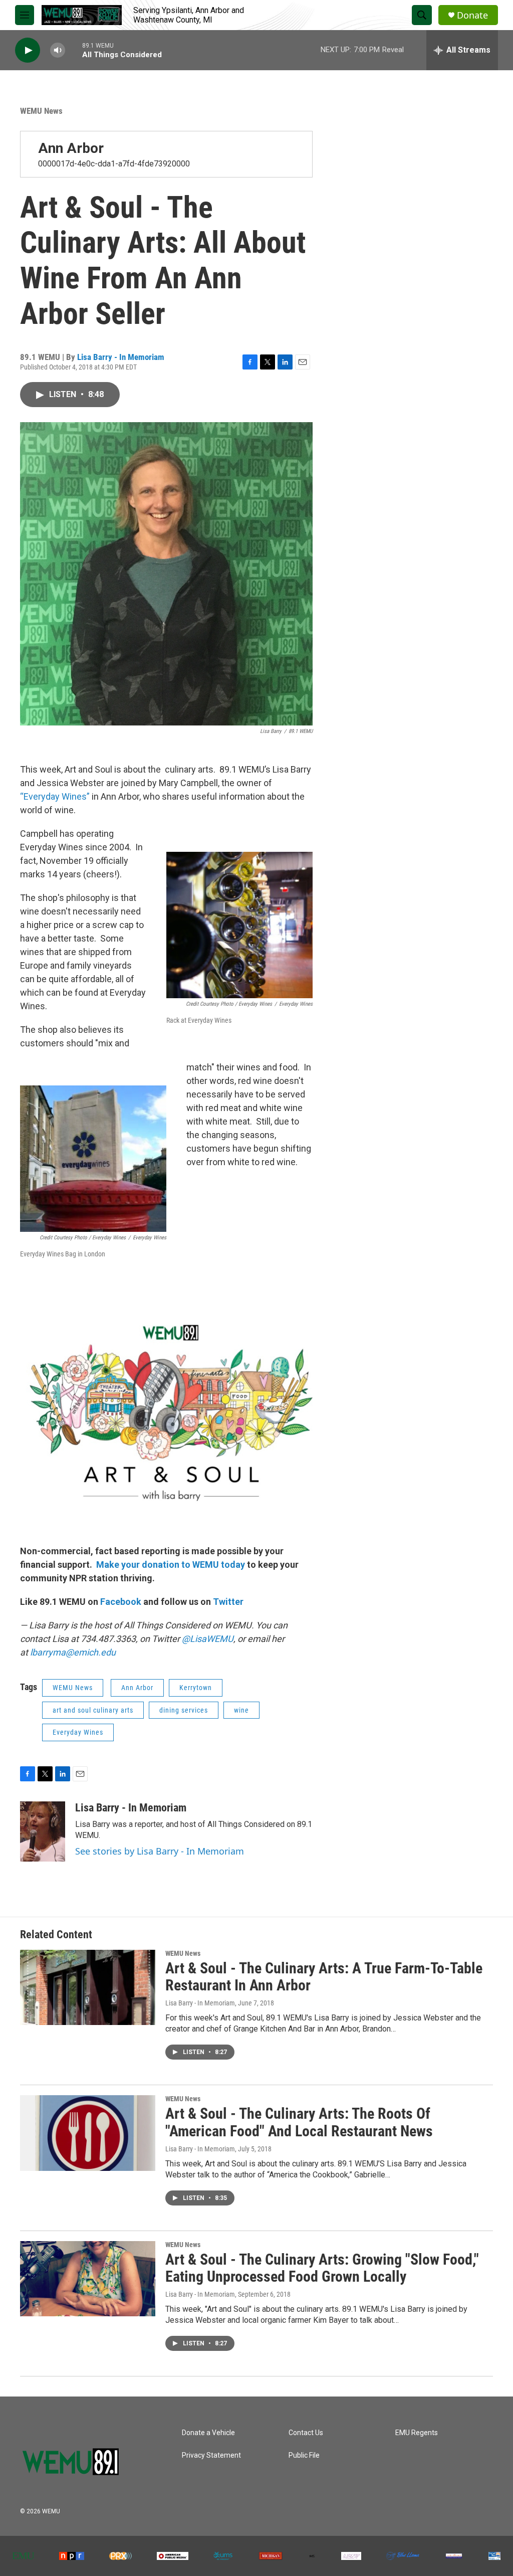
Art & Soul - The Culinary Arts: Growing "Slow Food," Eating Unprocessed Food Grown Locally (322, 2268)
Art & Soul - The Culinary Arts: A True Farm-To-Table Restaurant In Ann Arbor (324, 1977)
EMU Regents (417, 2433)
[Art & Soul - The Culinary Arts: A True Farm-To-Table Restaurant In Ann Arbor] (88, 1987)
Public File (304, 2455)
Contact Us (306, 2433)
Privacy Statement (211, 2455)
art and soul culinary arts (93, 1710)
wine (241, 1710)
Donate (472, 15)
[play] (28, 50)
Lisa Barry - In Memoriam (121, 357)
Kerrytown (196, 1688)
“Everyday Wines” (55, 796)
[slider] (74, 50)
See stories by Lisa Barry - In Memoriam (160, 1851)
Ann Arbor (71, 148)
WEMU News (41, 111)
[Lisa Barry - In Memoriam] (43, 1831)
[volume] (58, 50)
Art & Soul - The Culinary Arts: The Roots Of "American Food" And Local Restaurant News (299, 2122)
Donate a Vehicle (208, 2433)
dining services (184, 1710)
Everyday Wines (78, 1732)
